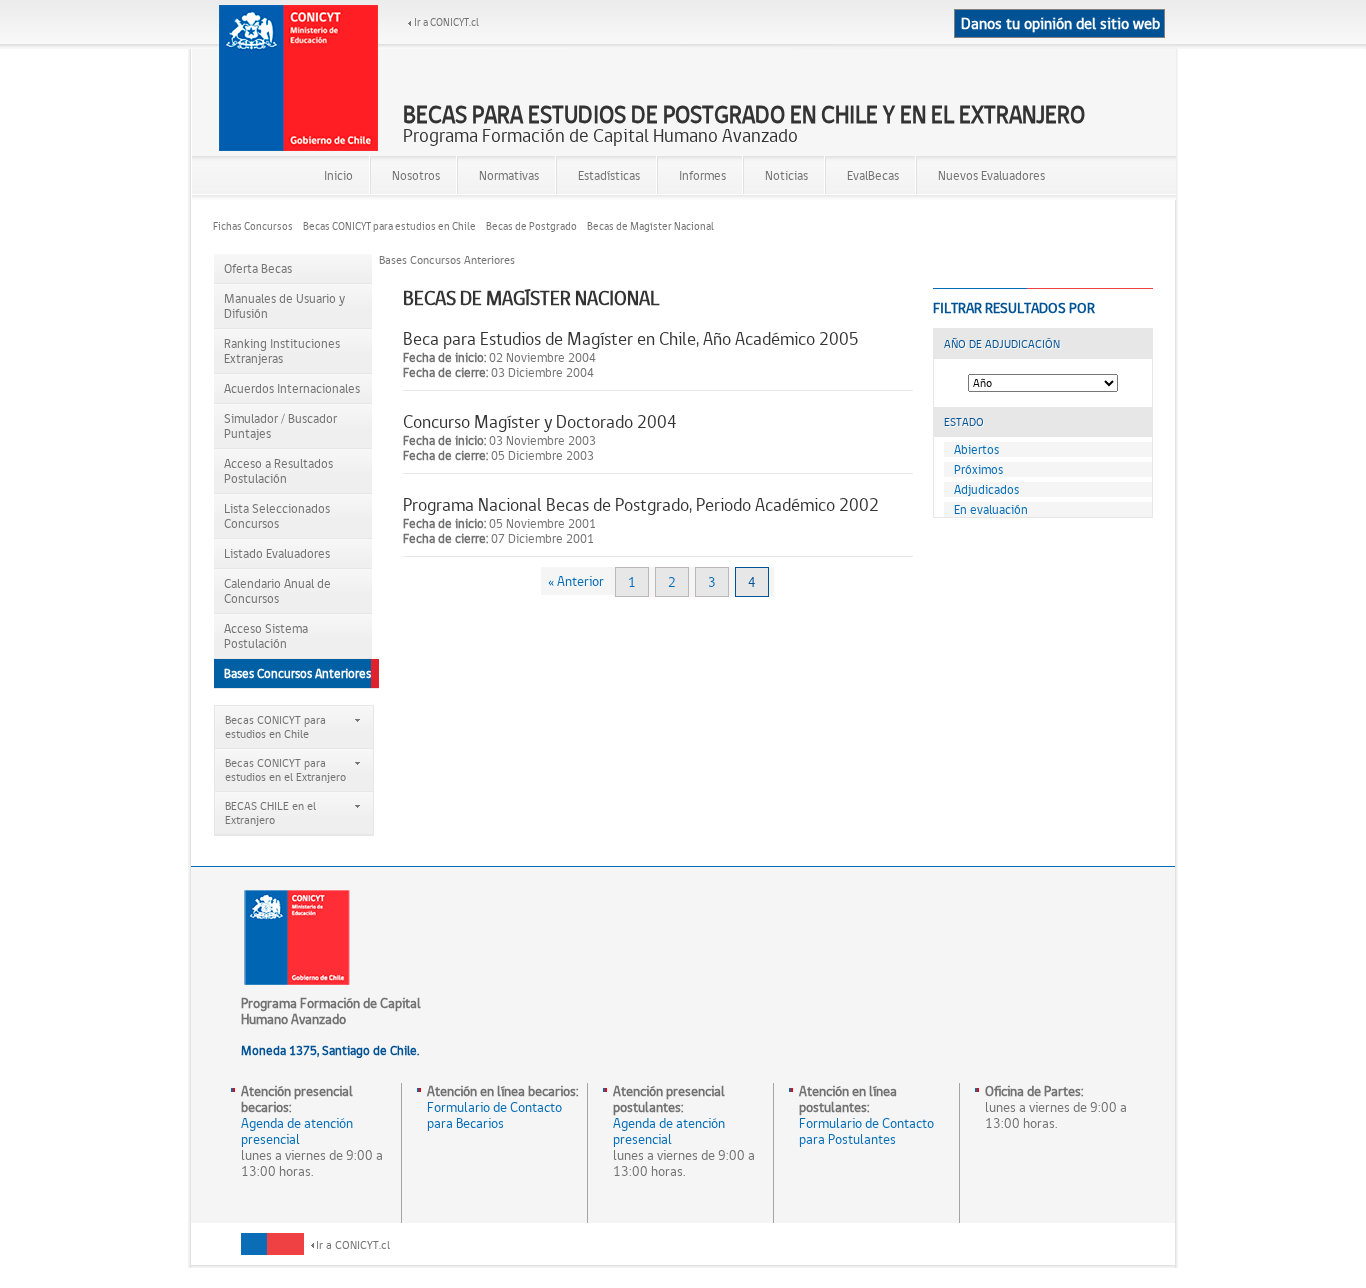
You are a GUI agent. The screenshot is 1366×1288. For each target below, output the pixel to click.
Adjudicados (986, 489)
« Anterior (576, 581)
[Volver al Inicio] (299, 78)
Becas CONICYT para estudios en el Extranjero (285, 770)
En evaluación (991, 509)
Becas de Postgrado (531, 226)
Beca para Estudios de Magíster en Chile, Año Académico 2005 (631, 338)
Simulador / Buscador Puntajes (280, 426)
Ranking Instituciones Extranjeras (282, 351)
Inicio (338, 175)
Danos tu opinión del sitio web (1060, 23)
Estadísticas (609, 175)
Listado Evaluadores (277, 553)
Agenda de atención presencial (297, 1131)
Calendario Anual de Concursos (277, 591)
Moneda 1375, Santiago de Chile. (330, 1050)
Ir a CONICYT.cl (446, 22)
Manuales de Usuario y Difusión (284, 306)
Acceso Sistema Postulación (266, 636)
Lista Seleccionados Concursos (277, 516)
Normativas (509, 175)
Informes (702, 175)
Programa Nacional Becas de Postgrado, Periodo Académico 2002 (641, 504)
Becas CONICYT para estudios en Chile (389, 226)
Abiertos (976, 449)
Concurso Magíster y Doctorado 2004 (540, 421)
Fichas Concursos (253, 226)
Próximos (978, 469)
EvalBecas (873, 175)
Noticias (786, 175)
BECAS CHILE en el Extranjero (270, 813)
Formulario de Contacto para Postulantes (866, 1131)
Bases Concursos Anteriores (297, 673)
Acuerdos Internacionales (292, 388)
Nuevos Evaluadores (991, 175)
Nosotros (416, 175)
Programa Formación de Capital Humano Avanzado (744, 125)
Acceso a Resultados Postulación (278, 471)
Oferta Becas (258, 268)
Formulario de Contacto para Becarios (494, 1115)
